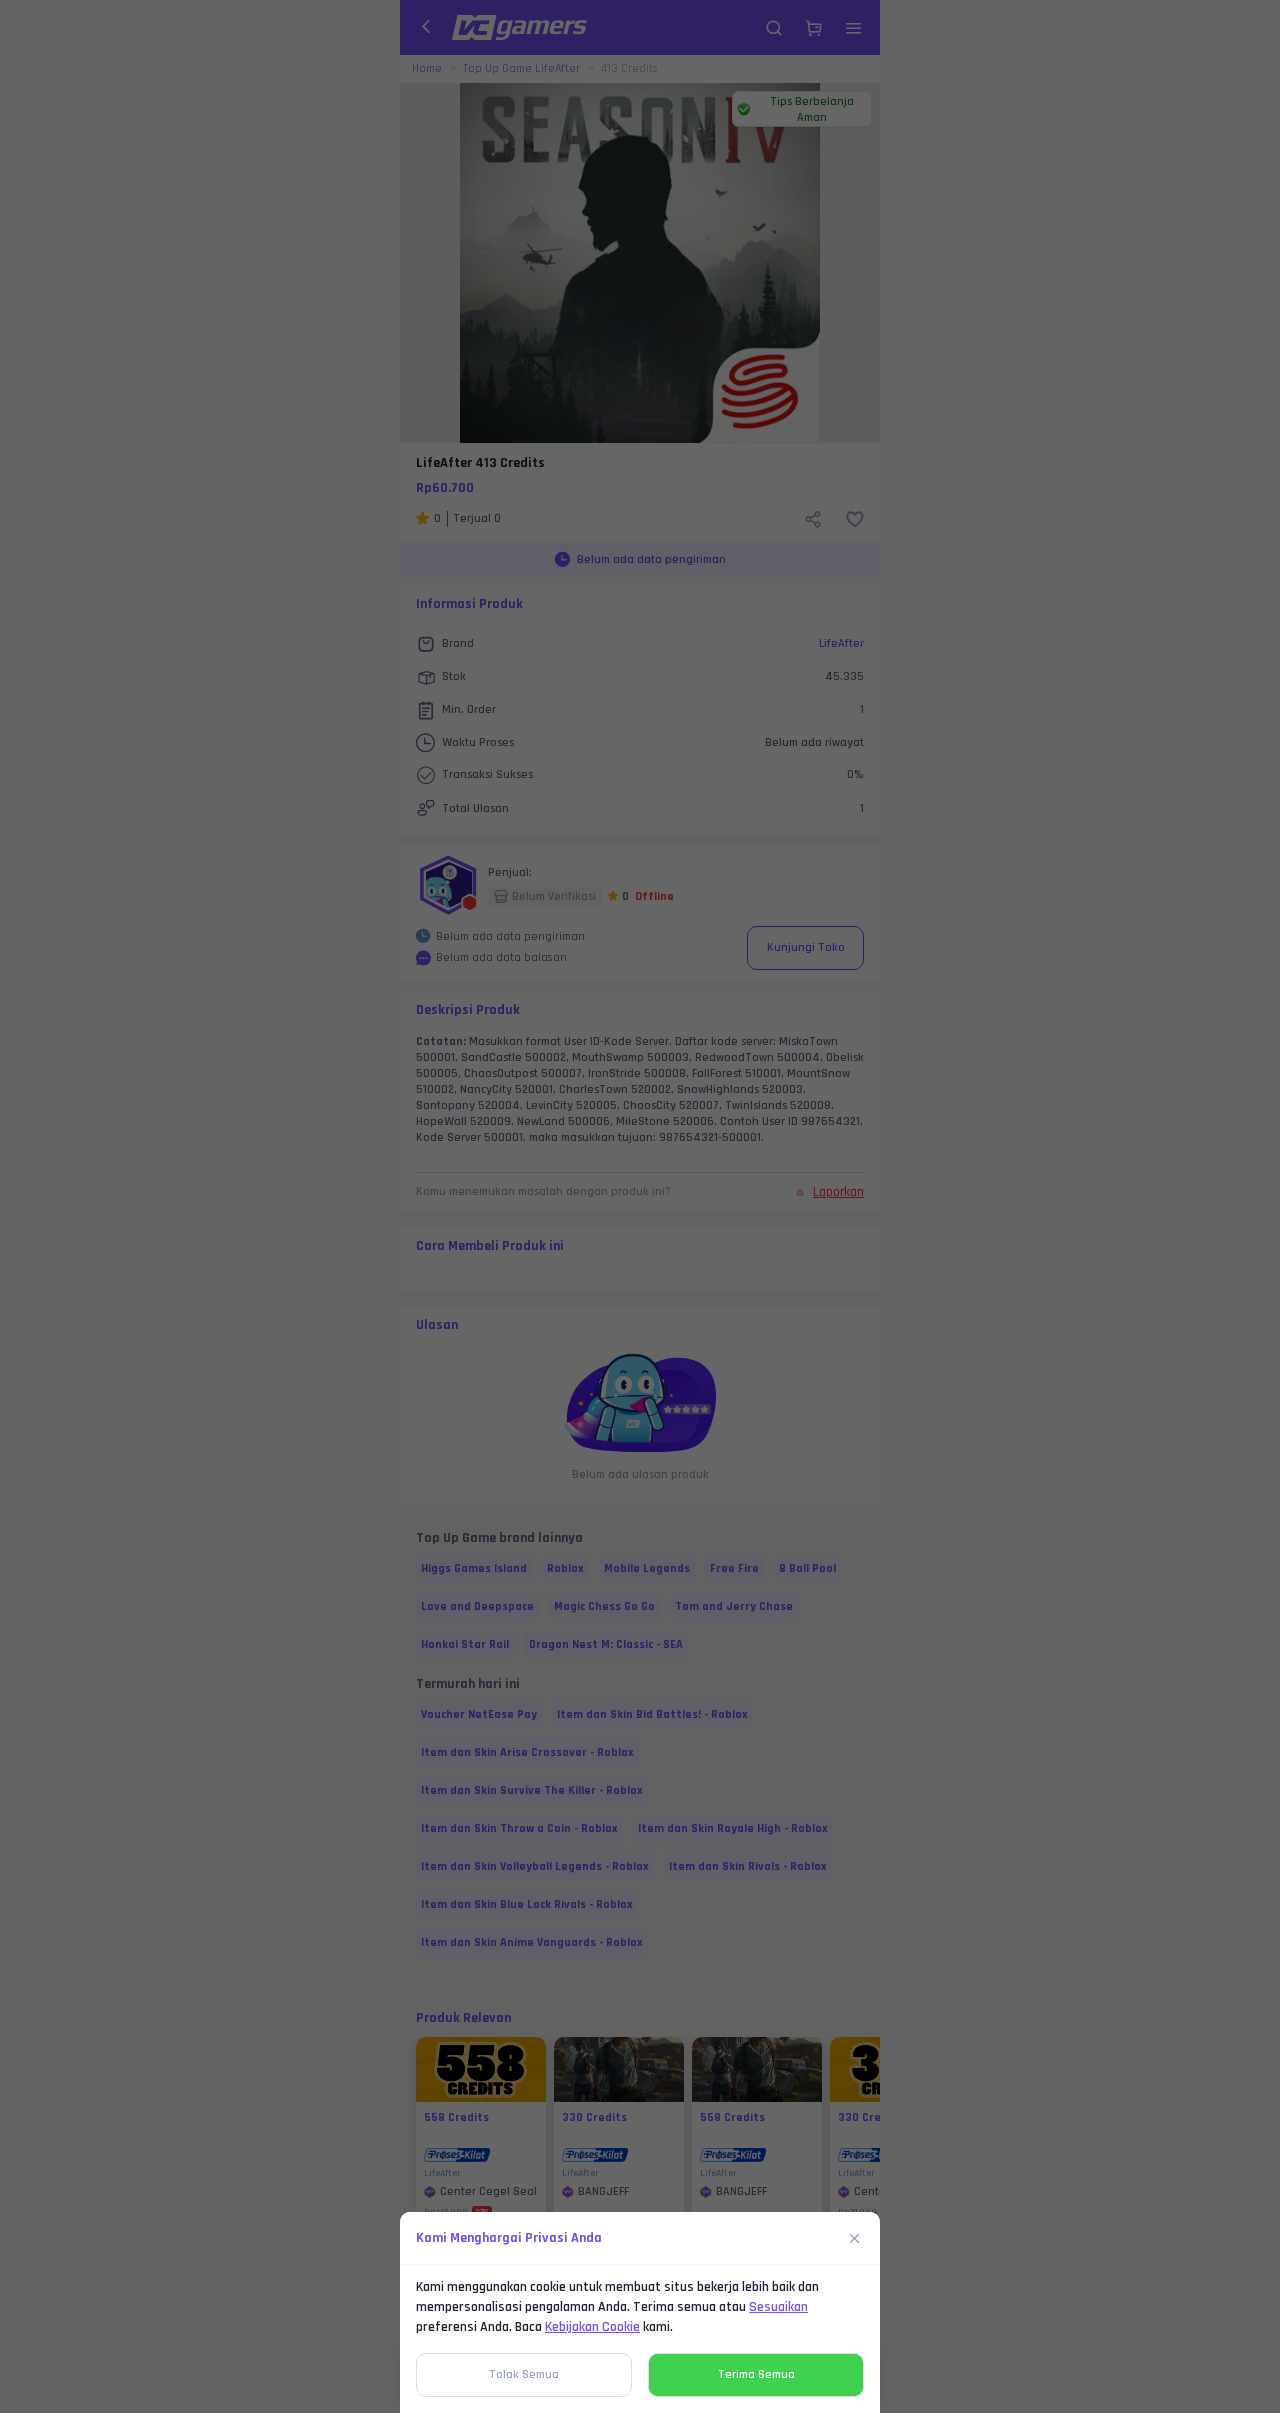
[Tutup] (855, 2238)
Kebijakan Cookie (592, 2327)
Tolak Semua (524, 2374)
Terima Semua (756, 2374)
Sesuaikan (778, 2307)
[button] (640, 1206)
